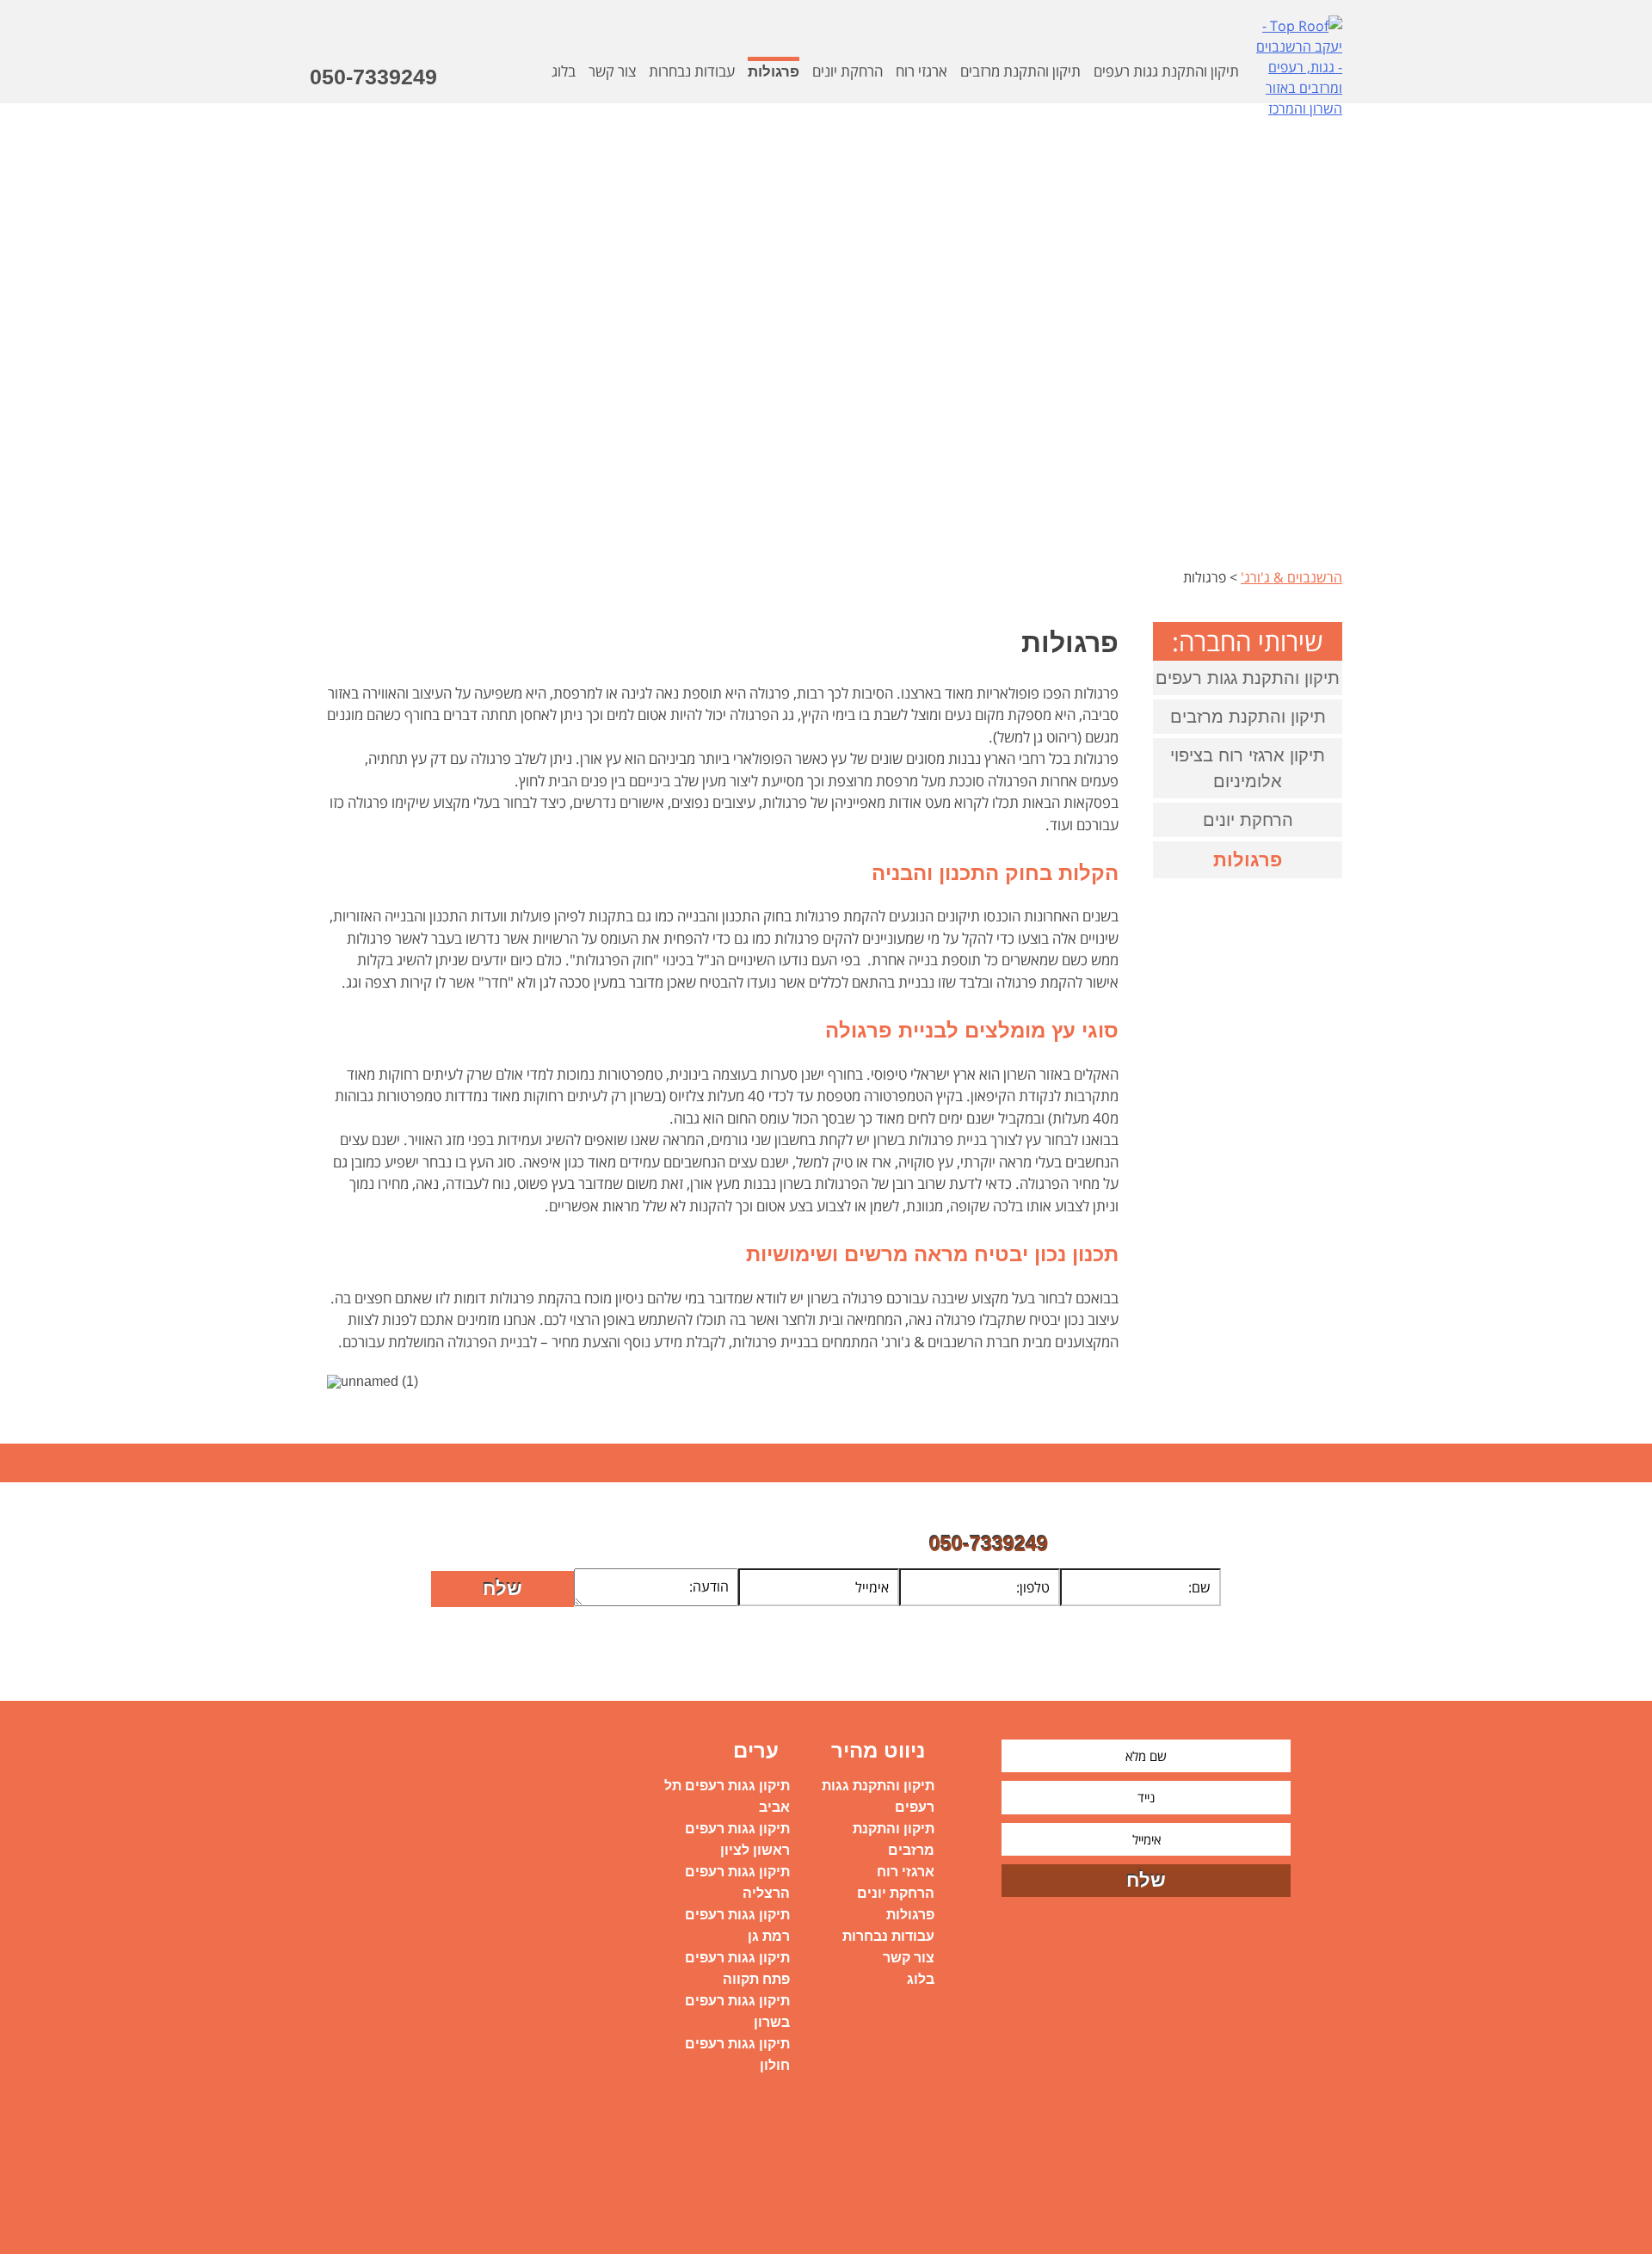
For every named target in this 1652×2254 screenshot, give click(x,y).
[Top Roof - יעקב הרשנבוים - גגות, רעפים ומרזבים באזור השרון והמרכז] (1299, 74)
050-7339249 (373, 77)
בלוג (921, 1979)
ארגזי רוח (922, 71)
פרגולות (774, 72)
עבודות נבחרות (888, 1936)
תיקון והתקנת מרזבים (1020, 71)
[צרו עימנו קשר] (575, 105)
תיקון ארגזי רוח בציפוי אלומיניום (1248, 768)
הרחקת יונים (848, 71)
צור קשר (909, 1958)
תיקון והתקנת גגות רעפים (1166, 71)
